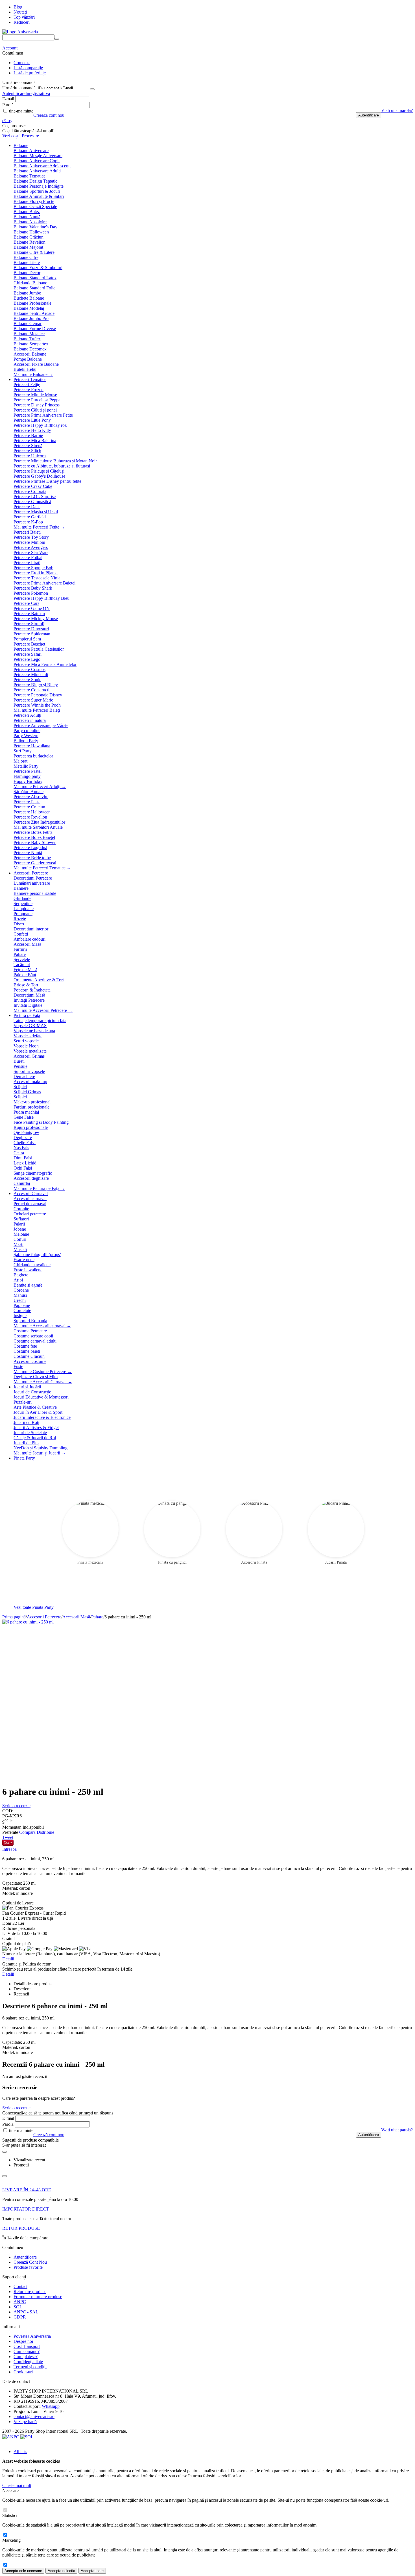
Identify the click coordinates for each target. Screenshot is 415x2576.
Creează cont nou (49, 115)
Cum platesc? (26, 2357)
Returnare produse (30, 2292)
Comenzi (22, 63)
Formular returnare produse (38, 2297)
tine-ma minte (21, 111)
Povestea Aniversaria (32, 2336)
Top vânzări (24, 17)
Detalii (8, 1959)
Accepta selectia (61, 2571)
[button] (45, 1832)
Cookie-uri (23, 2372)
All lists (20, 2451)
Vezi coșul (11, 136)
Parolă (8, 105)
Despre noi (23, 2341)
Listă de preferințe (30, 73)
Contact (20, 2286)
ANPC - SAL (26, 2312)
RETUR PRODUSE (21, 2228)
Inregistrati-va (38, 93)
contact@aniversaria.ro (34, 2416)
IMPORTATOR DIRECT (26, 2209)
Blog (18, 7)
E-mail (8, 99)
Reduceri (22, 22)
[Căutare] (57, 39)
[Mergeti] (92, 89)
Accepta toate (92, 2571)
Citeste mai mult (17, 2485)
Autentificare (14, 93)
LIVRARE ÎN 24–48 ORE (27, 2190)
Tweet (8, 1837)
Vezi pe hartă (25, 2422)
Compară (28, 1832)
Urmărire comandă (19, 88)
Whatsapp (51, 2406)
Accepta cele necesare (23, 2571)
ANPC (20, 2302)
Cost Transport (27, 2346)
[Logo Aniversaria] (20, 32)
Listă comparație (28, 68)
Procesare (30, 136)
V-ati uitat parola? (397, 110)
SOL (18, 2307)
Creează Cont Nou (30, 2262)
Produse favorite (28, 2267)
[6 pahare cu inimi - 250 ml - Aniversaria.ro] (28, 1622)
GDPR (20, 2317)
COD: (8, 1811)
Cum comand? (27, 2351)
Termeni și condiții (30, 2367)
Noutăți (20, 12)
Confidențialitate (28, 2362)
